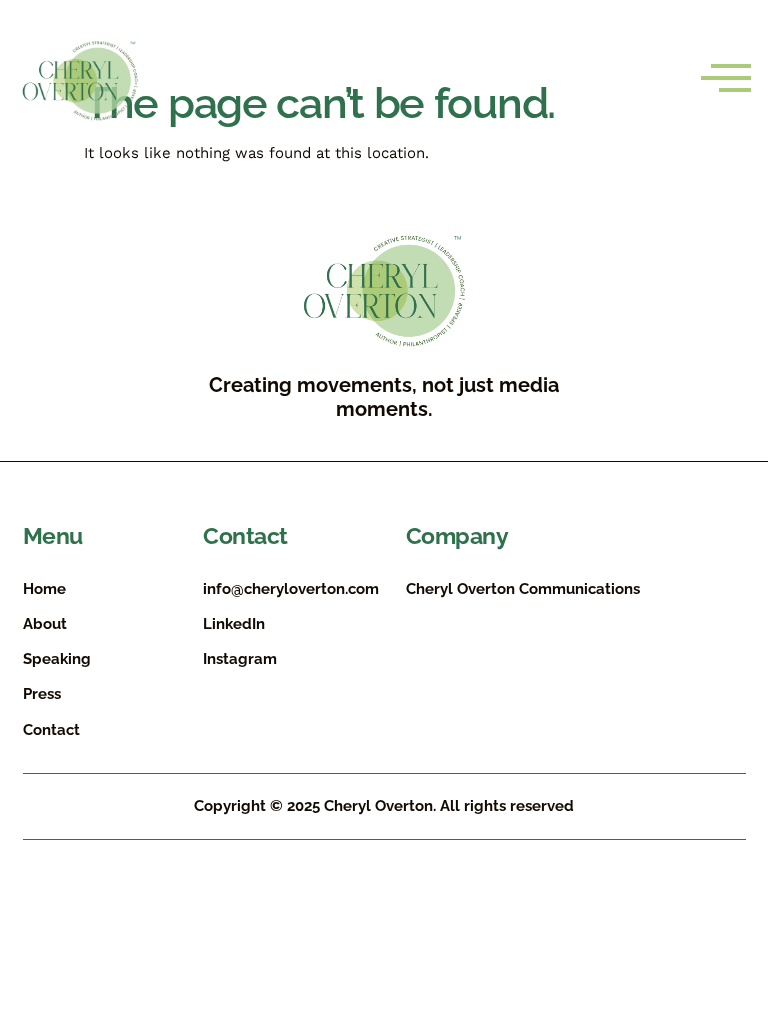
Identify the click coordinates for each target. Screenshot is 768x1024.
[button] (726, 79)
